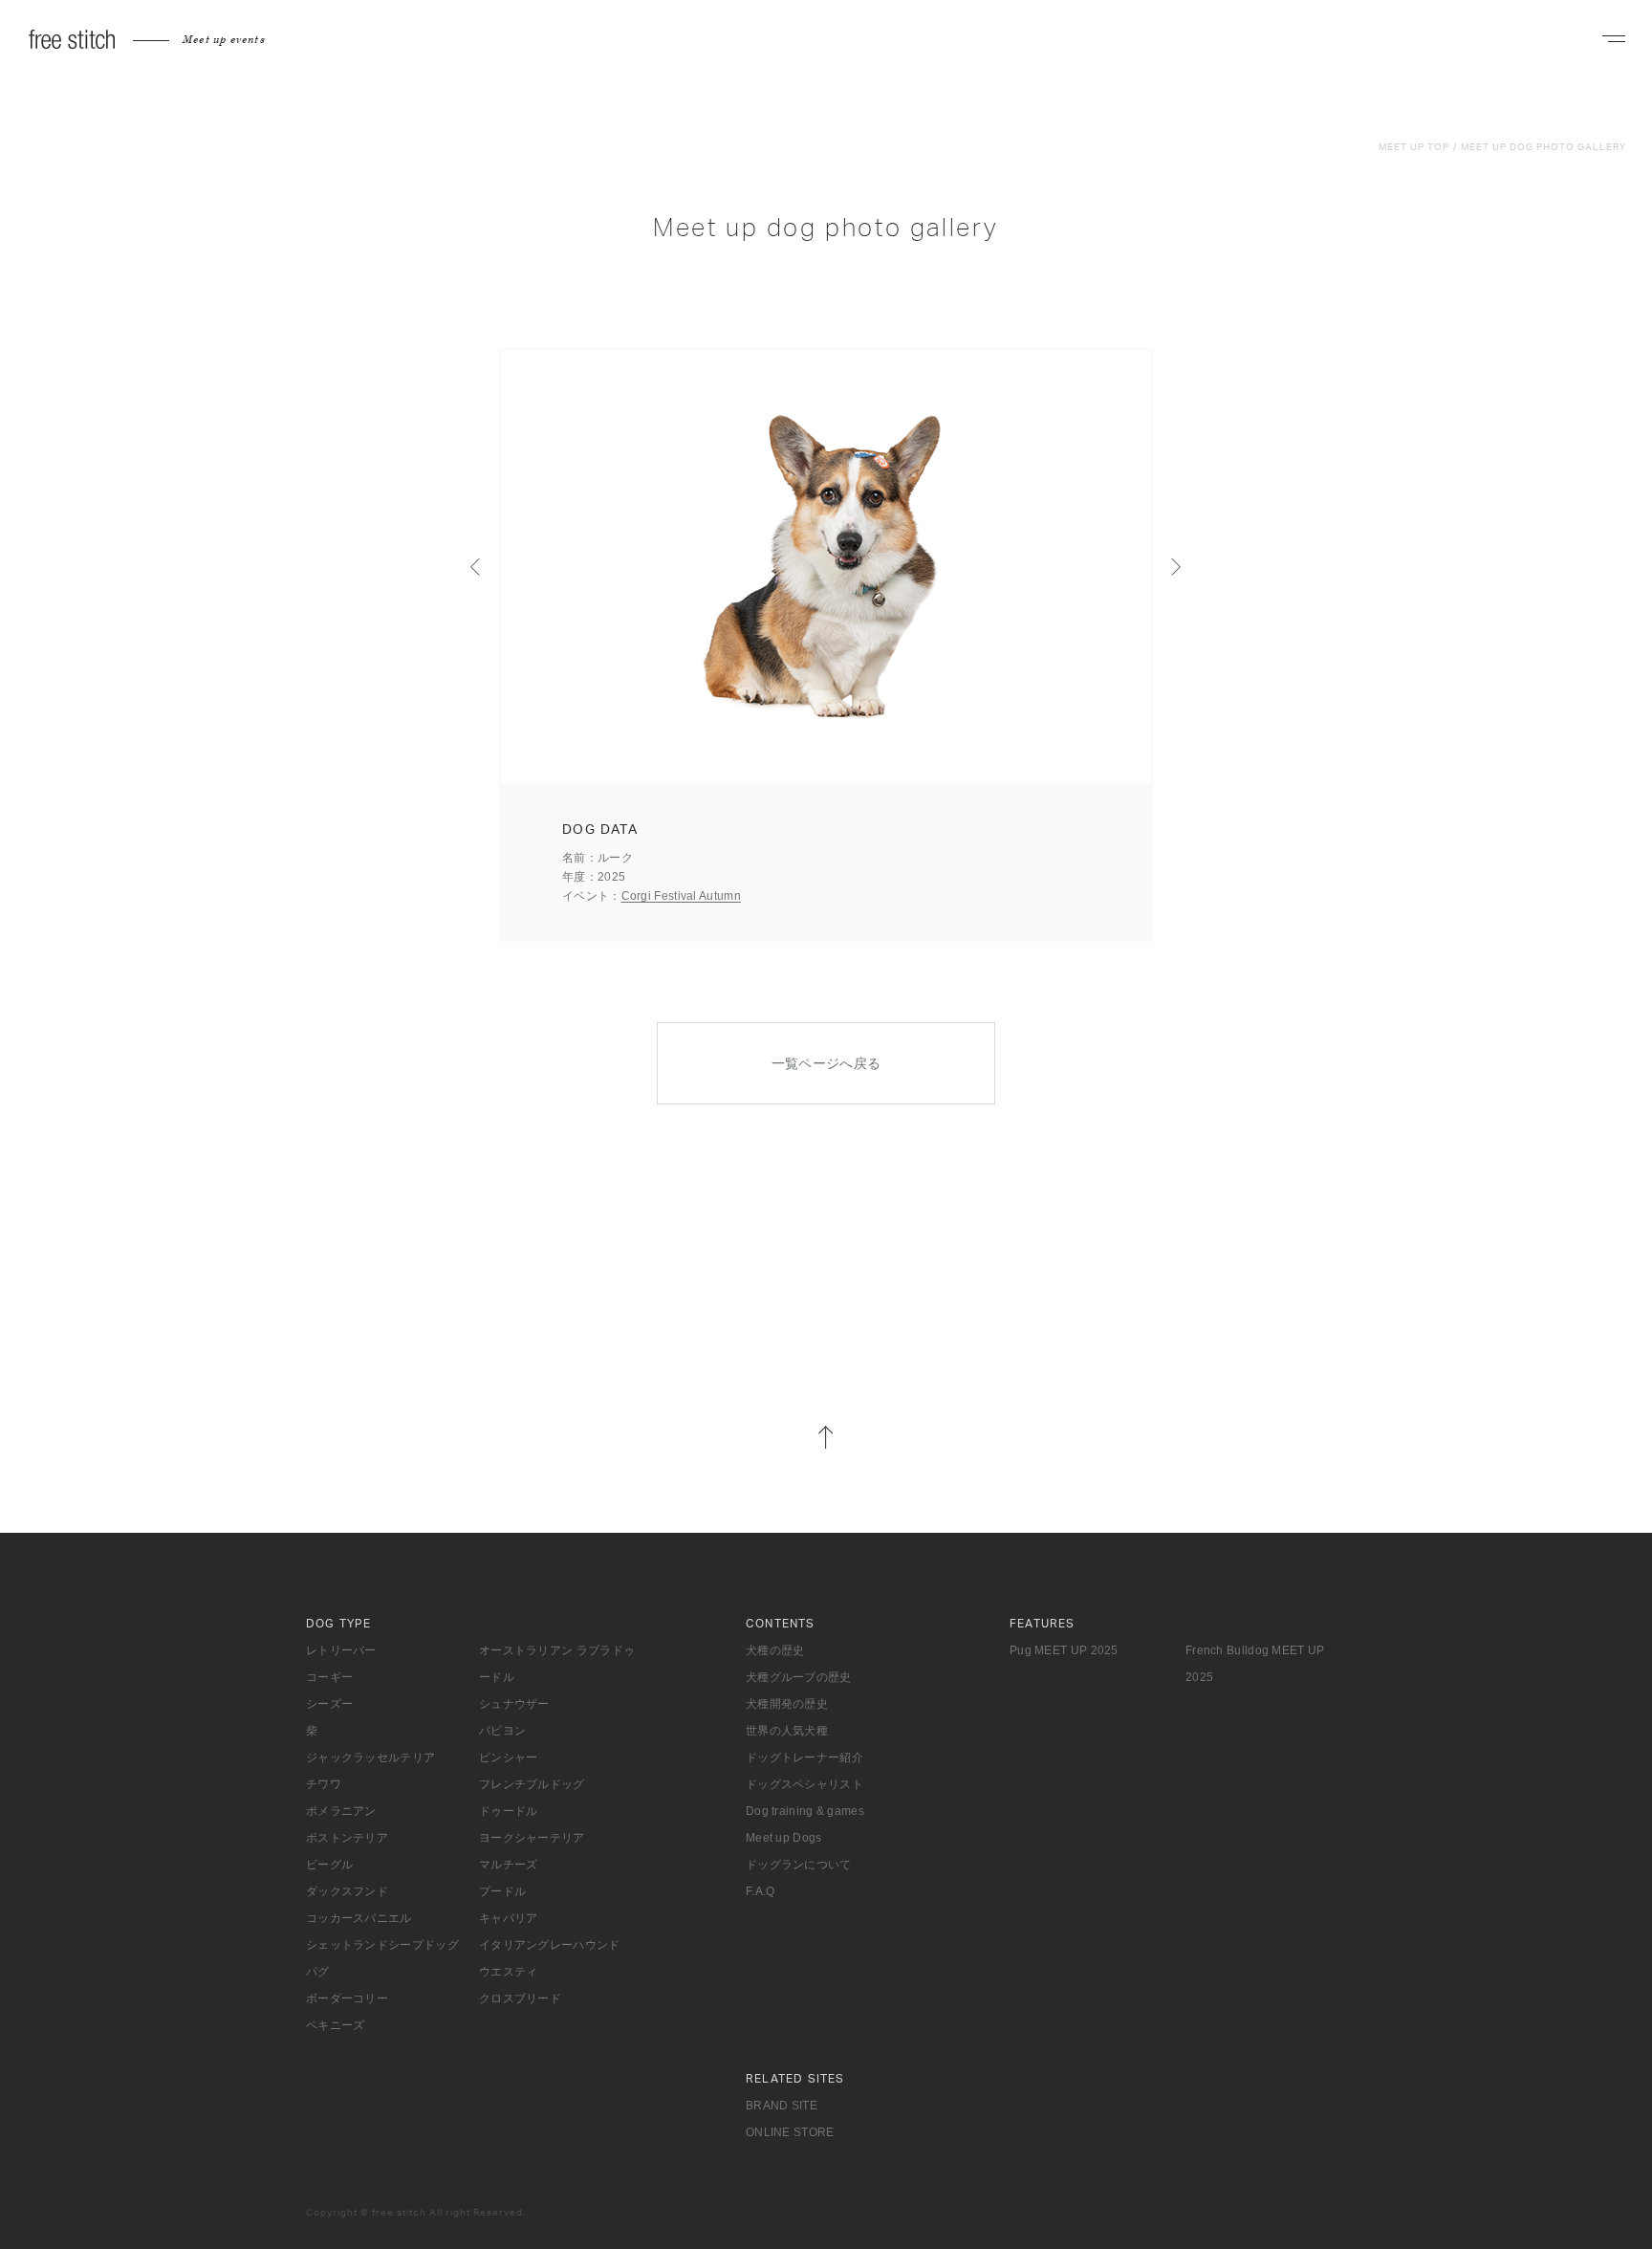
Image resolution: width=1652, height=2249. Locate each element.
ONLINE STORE (790, 2132)
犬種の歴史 (775, 1650)
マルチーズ (509, 1865)
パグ (318, 1972)
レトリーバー (341, 1650)
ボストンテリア (347, 1838)
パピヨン (502, 1731)
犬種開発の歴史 (787, 1704)
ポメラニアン (341, 1811)
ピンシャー (509, 1758)
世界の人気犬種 (787, 1731)
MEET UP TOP (1414, 147)
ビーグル (329, 1865)
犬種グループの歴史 (799, 1677)
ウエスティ (509, 1972)
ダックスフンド (347, 1891)
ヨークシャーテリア (532, 1838)
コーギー (329, 1677)
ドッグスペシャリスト (804, 1784)
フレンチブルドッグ (532, 1784)
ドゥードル (509, 1811)
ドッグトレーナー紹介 (804, 1758)
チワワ (324, 1784)
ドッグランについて (799, 1865)
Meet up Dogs (784, 1838)
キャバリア (509, 1918)
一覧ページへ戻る (826, 1063)
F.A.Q (761, 1891)
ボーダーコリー (347, 1998)
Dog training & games (805, 1811)
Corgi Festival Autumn (681, 896)
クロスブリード (520, 1998)
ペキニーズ (336, 2025)
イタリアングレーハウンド (550, 1945)
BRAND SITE (782, 2106)
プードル (502, 1891)
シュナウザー (514, 1704)
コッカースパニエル (359, 1918)
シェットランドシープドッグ (382, 1945)
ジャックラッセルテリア (370, 1758)
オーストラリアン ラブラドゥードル (557, 1664)
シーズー (329, 1704)
